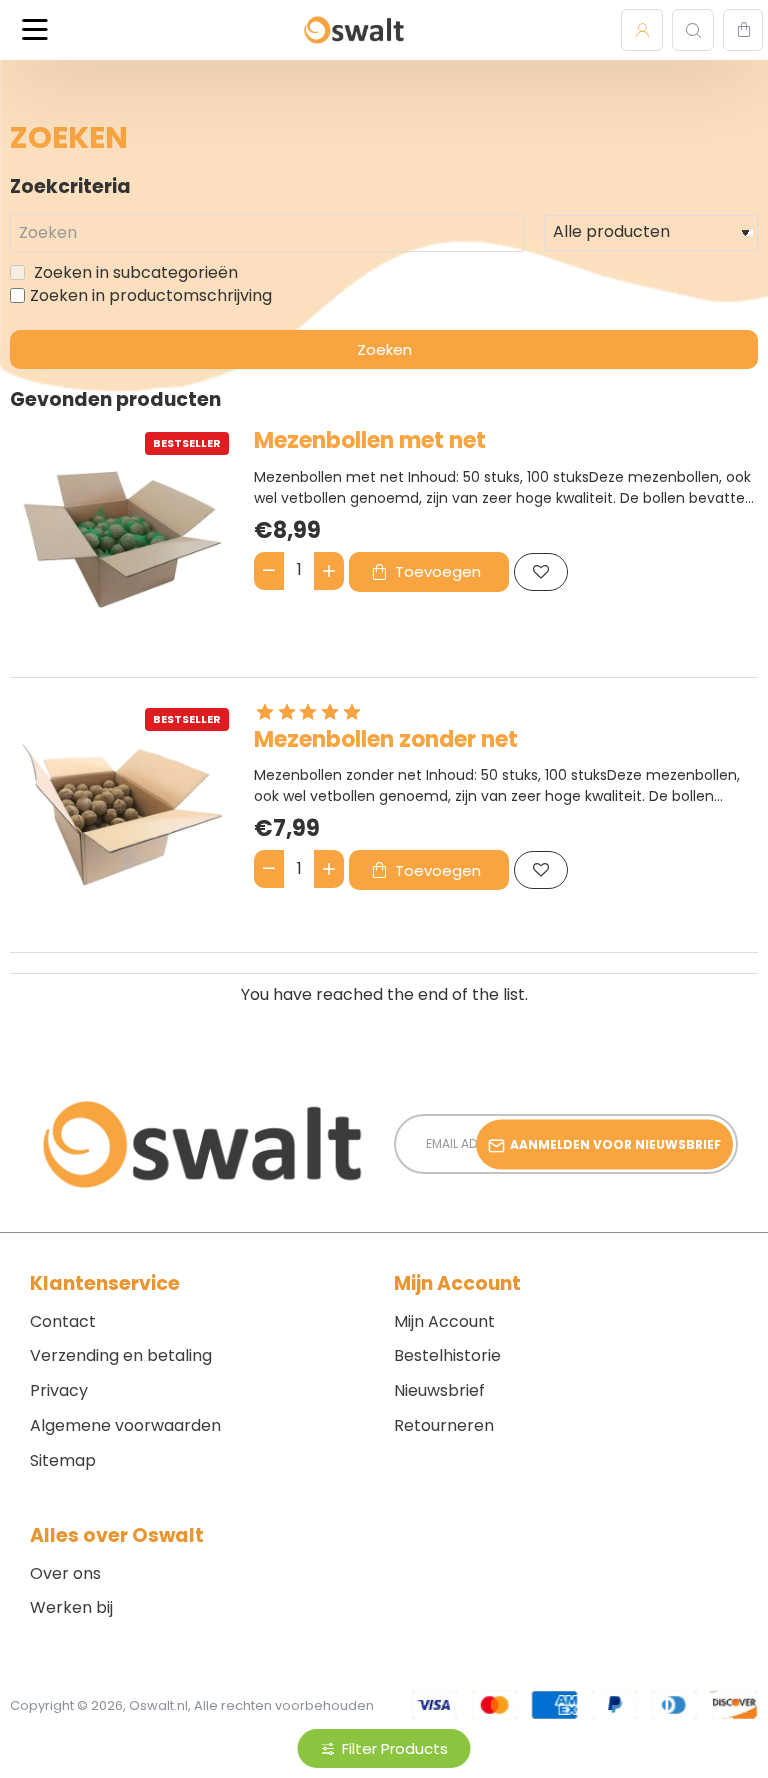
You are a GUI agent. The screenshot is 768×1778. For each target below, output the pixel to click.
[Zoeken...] (693, 30)
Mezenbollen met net (370, 441)
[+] (329, 571)
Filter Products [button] (395, 1748)
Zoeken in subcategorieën (134, 273)
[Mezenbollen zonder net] (122, 815)
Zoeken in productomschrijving (151, 296)
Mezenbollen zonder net (386, 740)
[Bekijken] (743, 30)
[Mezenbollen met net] (122, 539)
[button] (429, 572)
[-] (269, 571)
